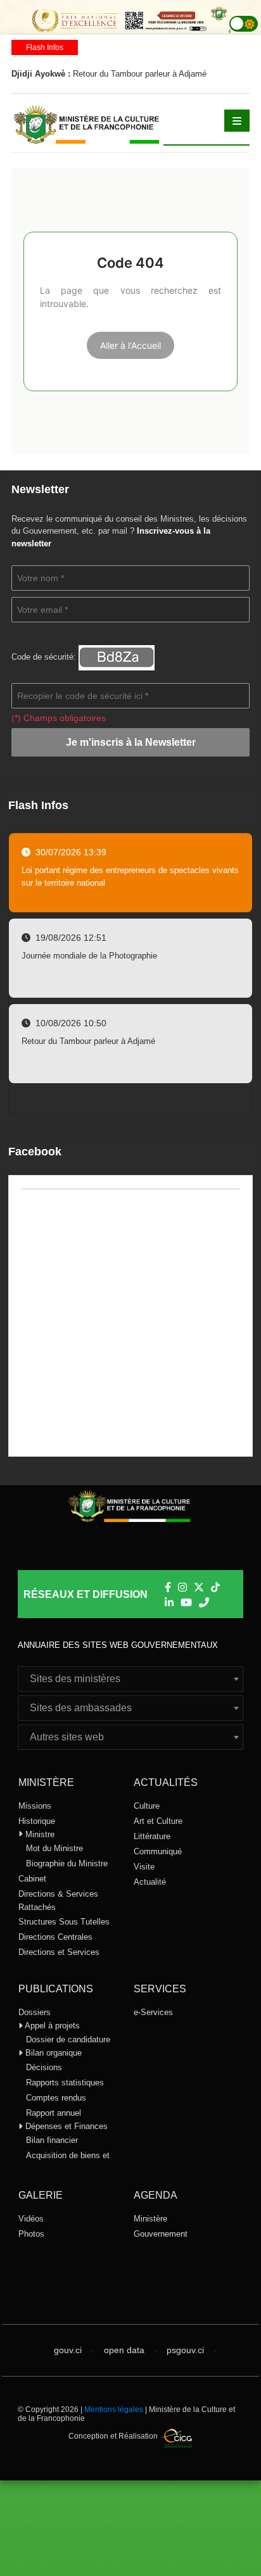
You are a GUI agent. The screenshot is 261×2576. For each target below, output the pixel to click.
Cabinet (32, 1879)
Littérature (152, 1836)
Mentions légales (114, 2410)
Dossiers (35, 2012)
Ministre (39, 1834)
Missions (35, 1806)
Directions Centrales (55, 1937)
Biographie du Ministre (67, 1863)
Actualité (150, 1882)
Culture (147, 1806)
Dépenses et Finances (65, 2126)
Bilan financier (52, 2140)
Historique (37, 1821)
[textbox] (130, 1679)
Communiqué (158, 1851)
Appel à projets (51, 2026)
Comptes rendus (56, 2098)
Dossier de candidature (68, 2039)
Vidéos (31, 2219)
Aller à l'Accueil (130, 345)
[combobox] (130, 1679)
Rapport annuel (54, 2113)
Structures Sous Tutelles (64, 1922)
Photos (31, 2234)
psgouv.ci (185, 2350)
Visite (144, 1867)
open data (124, 2350)
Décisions (44, 2067)
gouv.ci (68, 2350)
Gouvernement (161, 2234)
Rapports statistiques (65, 2083)
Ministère (150, 2219)
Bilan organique (52, 2053)
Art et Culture (158, 1821)
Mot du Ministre (54, 1848)
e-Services (153, 2012)
